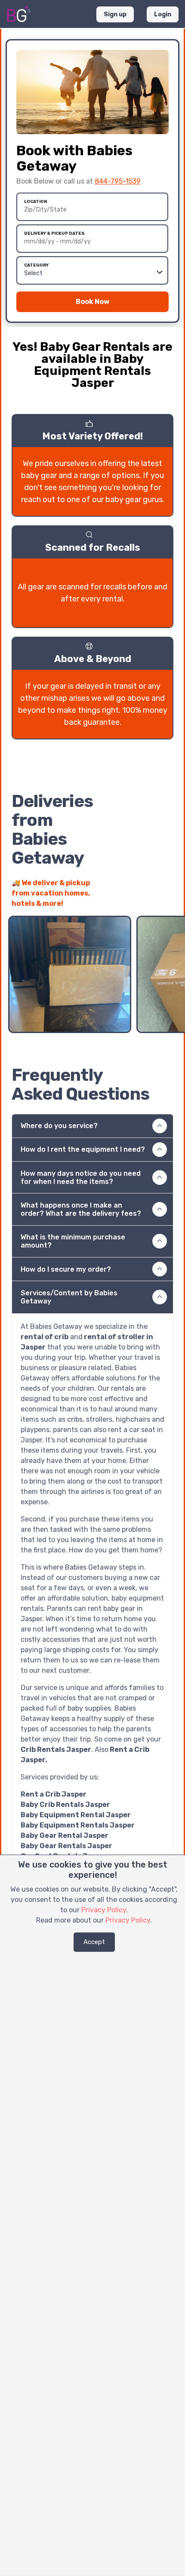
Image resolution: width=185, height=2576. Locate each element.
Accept (94, 1942)
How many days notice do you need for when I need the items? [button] (81, 1178)
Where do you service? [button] (59, 1126)
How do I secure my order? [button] (66, 1269)
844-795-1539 (118, 181)
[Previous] (151, 899)
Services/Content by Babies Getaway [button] (69, 1297)
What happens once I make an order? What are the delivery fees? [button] (81, 1209)
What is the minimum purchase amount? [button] (73, 1241)
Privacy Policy (104, 1910)
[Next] (166, 899)
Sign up (115, 14)
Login (163, 14)
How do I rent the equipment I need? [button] (83, 1149)
